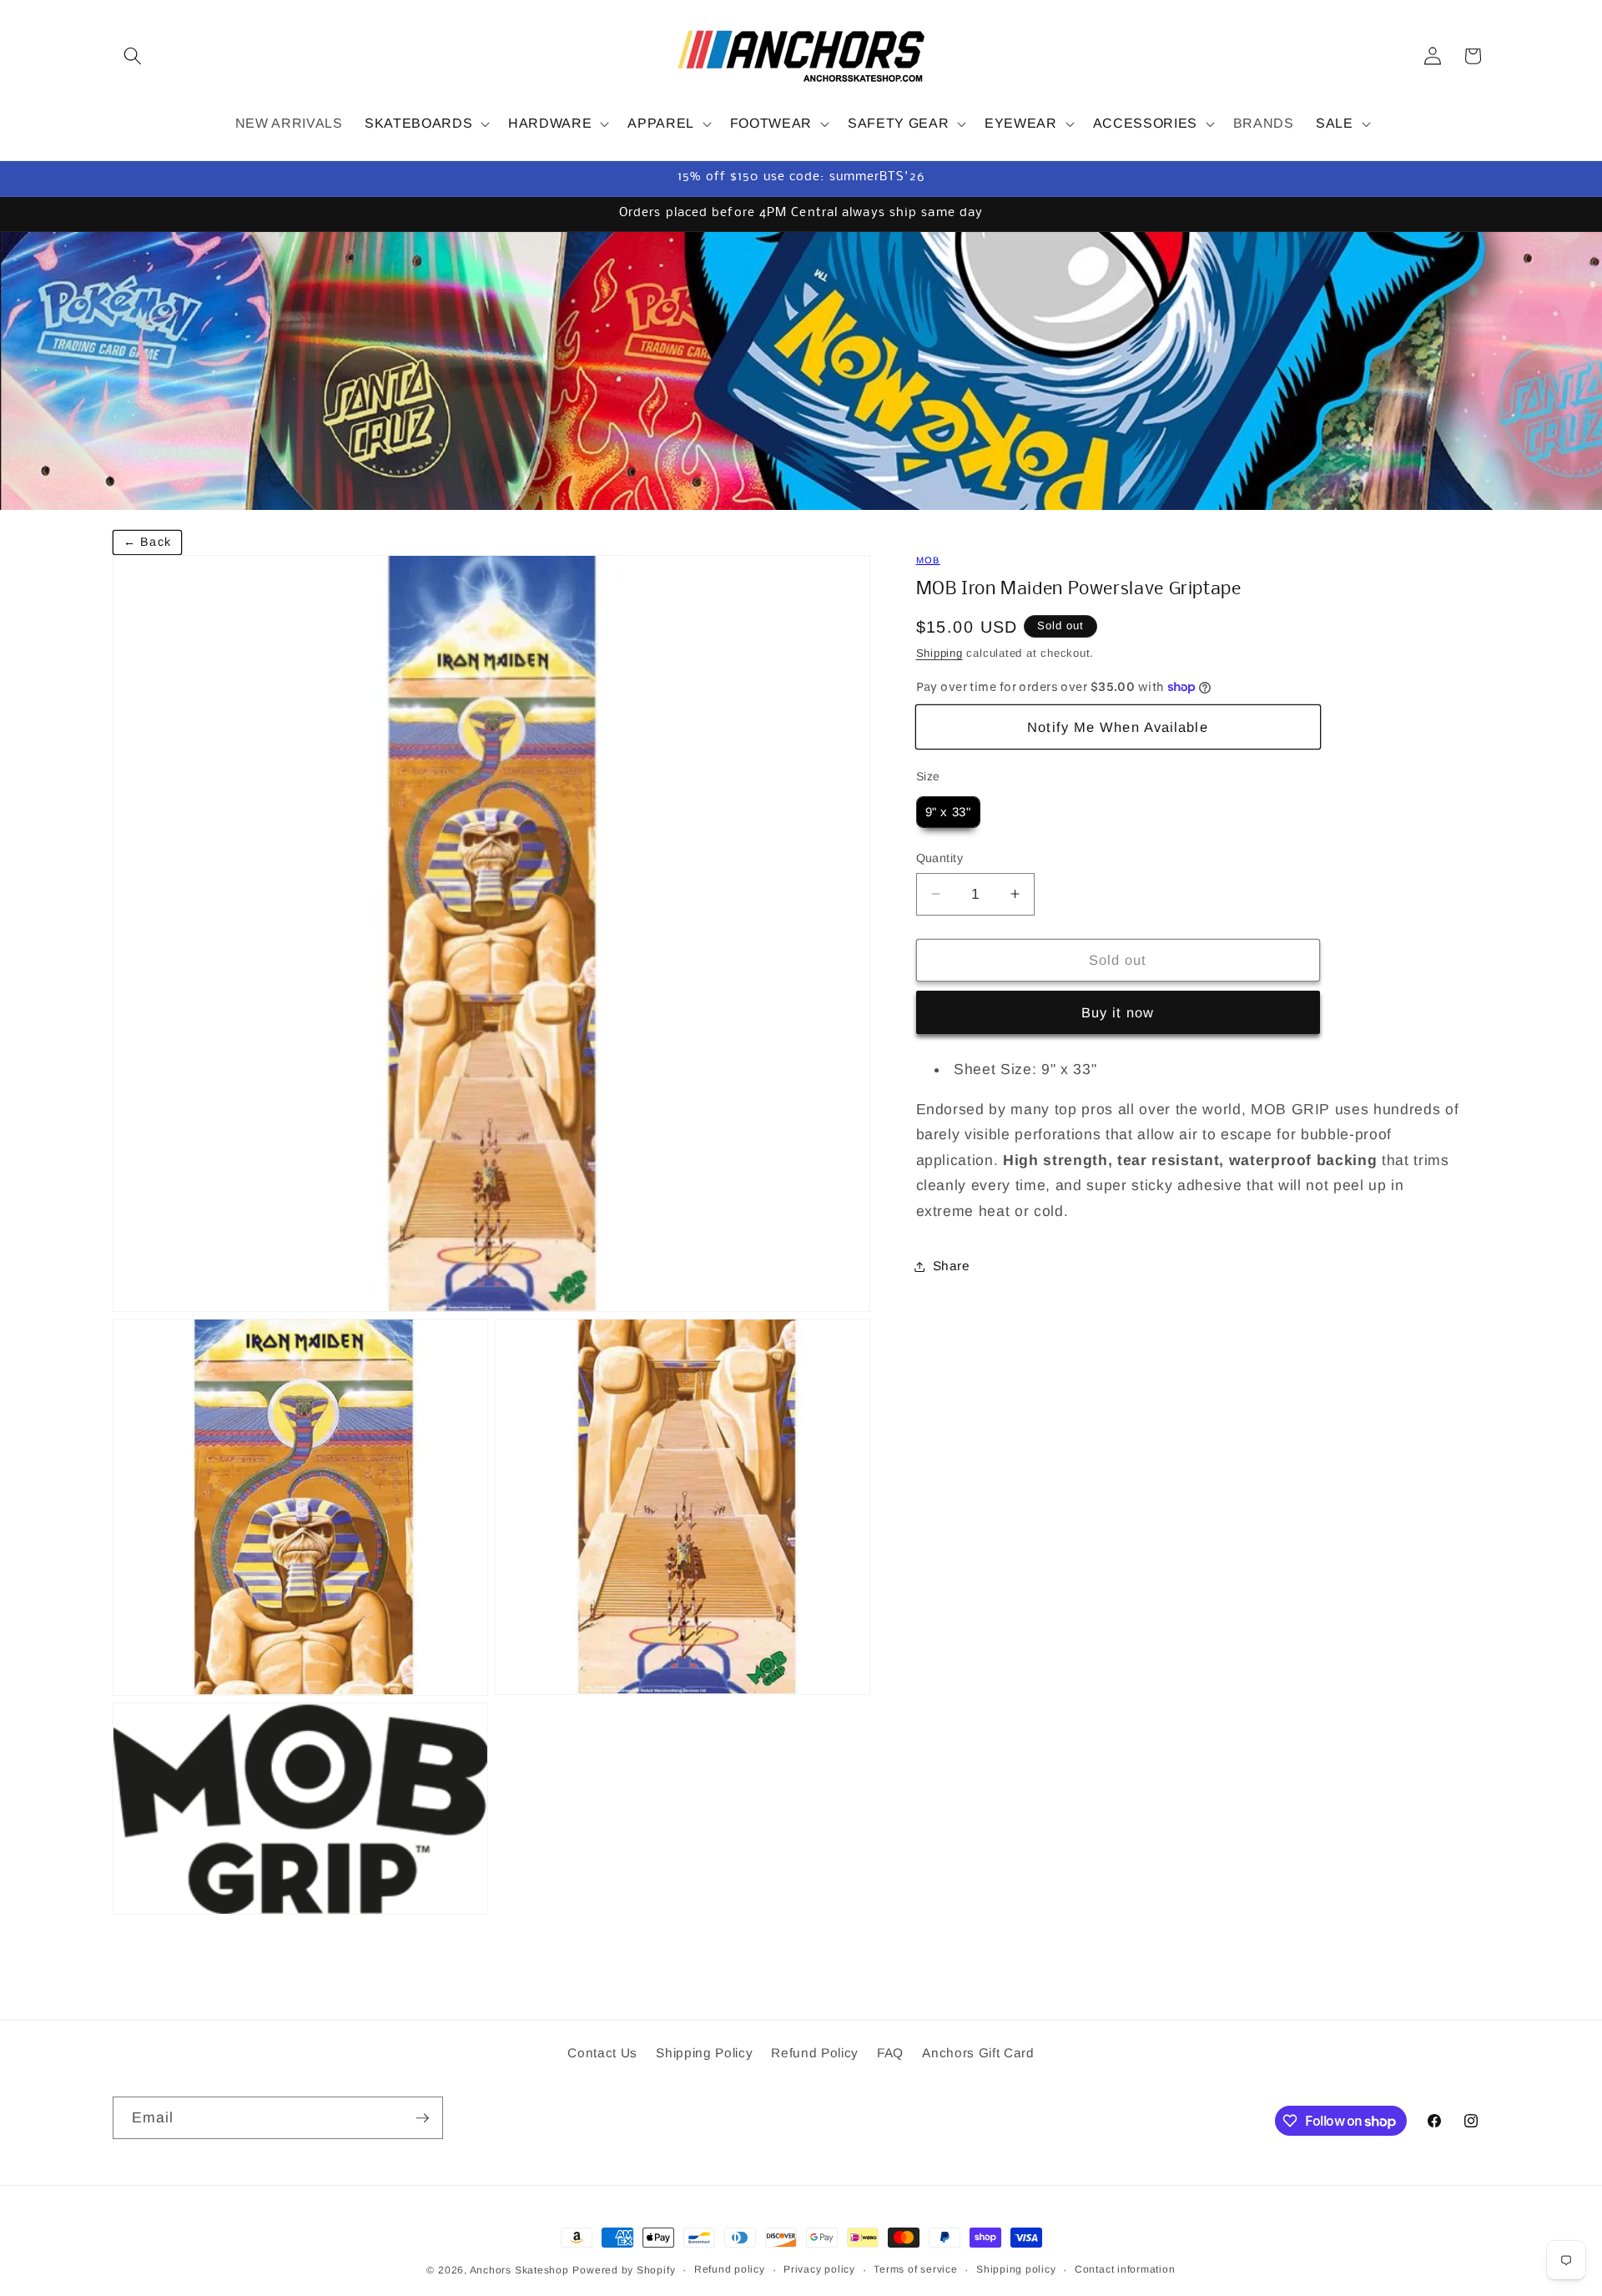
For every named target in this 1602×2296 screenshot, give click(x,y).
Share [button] (952, 1266)
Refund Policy (815, 2053)
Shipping (940, 653)
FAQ (890, 2053)
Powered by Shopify (624, 2270)
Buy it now (1118, 1012)
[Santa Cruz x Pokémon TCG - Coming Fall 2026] (801, 371)
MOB (928, 560)
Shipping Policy (704, 2053)
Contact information (1125, 2269)
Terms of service (915, 2269)
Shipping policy (1016, 2269)
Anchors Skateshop (519, 2270)
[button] (133, 56)
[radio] (948, 812)
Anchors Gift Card (978, 2053)
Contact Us (602, 2053)
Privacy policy (819, 2269)
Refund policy (730, 2269)
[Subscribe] (422, 2118)
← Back (147, 542)
